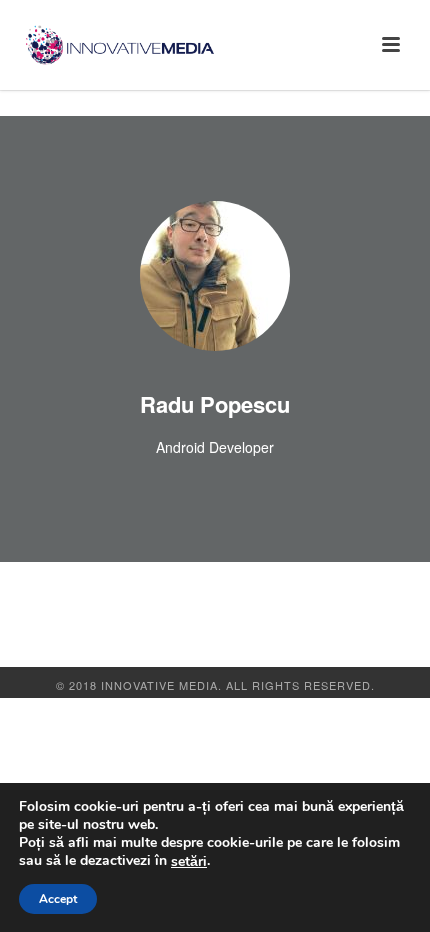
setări (189, 862)
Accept (58, 899)
